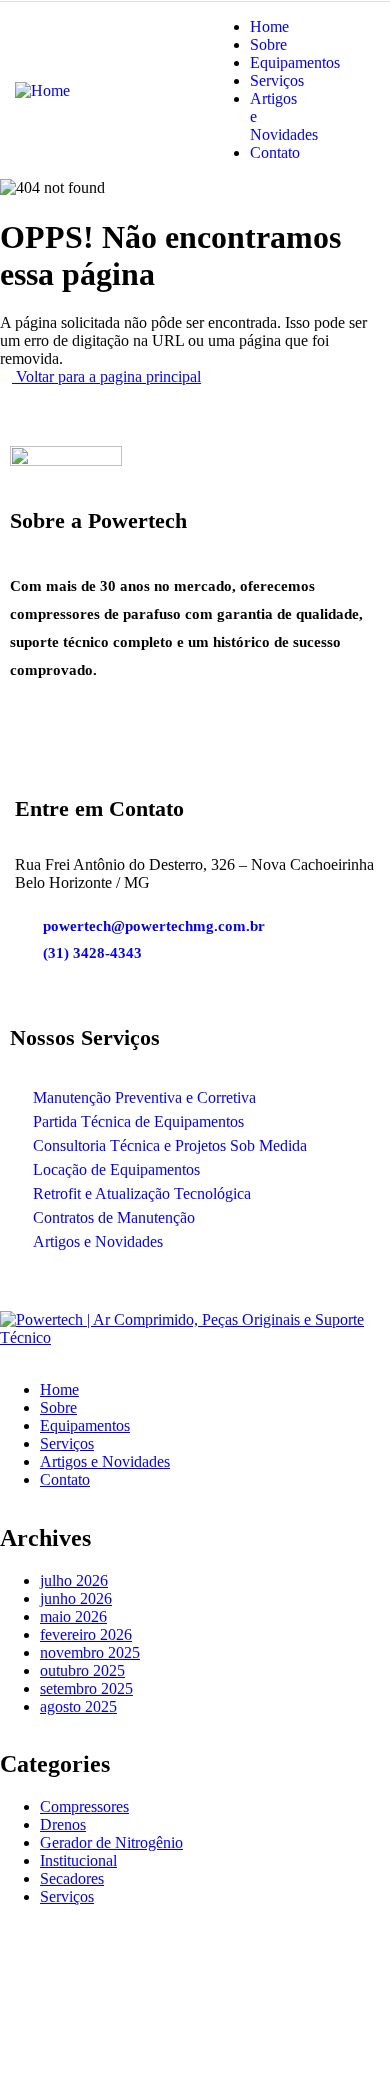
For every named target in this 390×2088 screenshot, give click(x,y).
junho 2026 (76, 1598)
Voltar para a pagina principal (106, 376)
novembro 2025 (90, 1652)
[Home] (42, 88)
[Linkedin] (163, 759)
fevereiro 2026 (86, 1634)
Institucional (78, 1860)
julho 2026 (74, 1580)
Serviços (67, 1896)
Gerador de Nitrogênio (111, 1842)
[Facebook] (35, 759)
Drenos (63, 1824)
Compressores (84, 1806)
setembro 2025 (86, 1688)
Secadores (72, 1878)
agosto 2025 (78, 1706)
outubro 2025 (82, 1670)
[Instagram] (99, 759)
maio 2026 (73, 1616)
